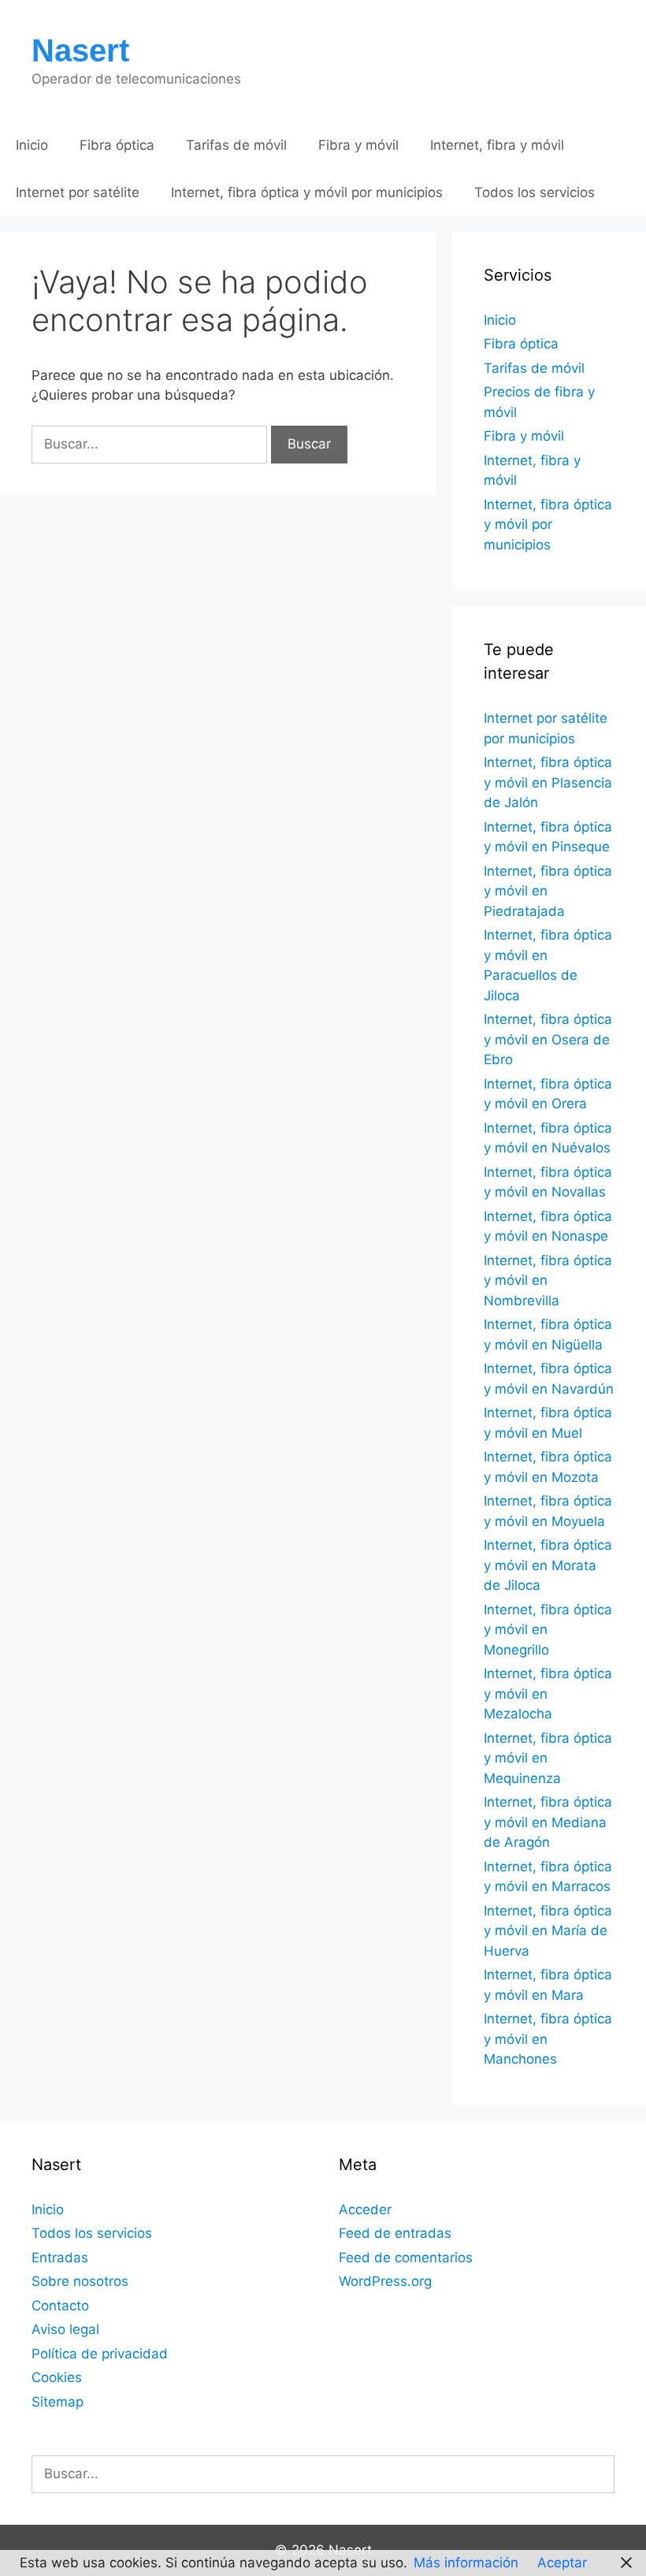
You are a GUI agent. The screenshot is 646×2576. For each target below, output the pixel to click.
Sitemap (58, 2402)
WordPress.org (385, 2281)
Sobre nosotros (80, 2281)
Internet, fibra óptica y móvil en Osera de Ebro (548, 1039)
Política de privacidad (100, 2354)
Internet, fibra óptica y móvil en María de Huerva (548, 1931)
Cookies (57, 2377)
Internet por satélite (78, 192)
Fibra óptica (117, 145)
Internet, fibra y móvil (497, 145)
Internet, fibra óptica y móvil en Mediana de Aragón (548, 1822)
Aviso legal (65, 2329)
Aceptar (562, 2563)
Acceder (365, 2209)
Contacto (60, 2306)
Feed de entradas (395, 2233)
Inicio (32, 145)
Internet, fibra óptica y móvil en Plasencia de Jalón (548, 782)
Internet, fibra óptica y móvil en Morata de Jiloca (548, 1565)
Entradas (60, 2258)
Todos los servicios (535, 192)
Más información (466, 2563)
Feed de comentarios (406, 2258)
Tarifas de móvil (236, 145)
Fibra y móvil (358, 145)
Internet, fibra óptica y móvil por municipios (307, 192)
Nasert (80, 50)
